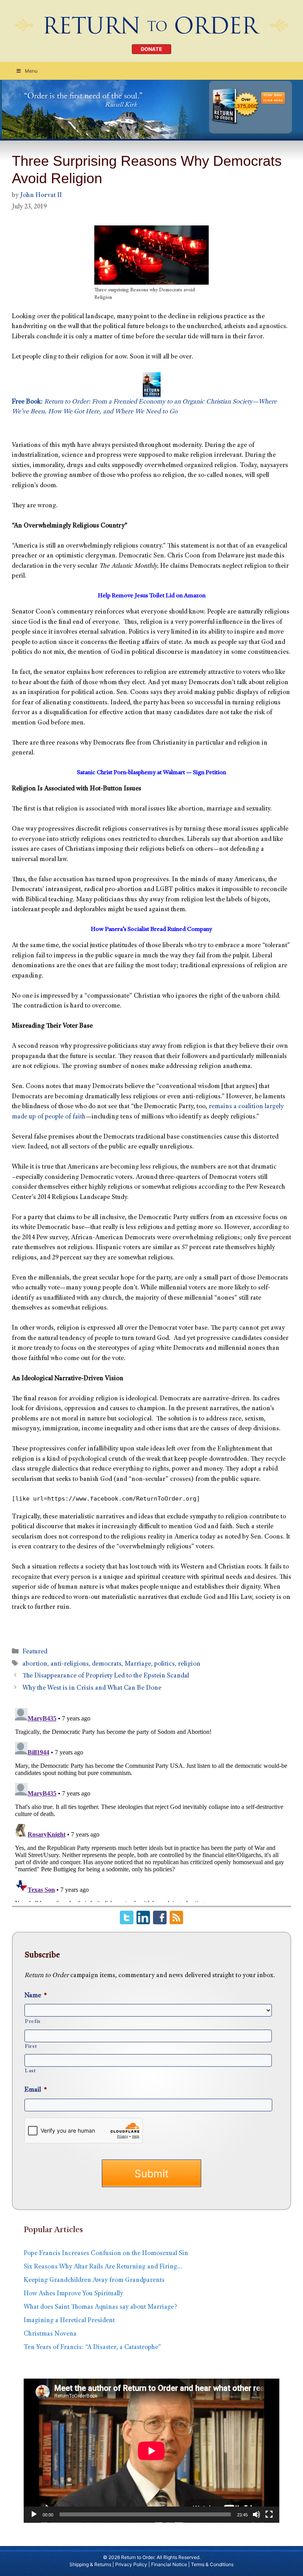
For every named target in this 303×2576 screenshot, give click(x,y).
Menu (31, 71)
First (31, 2047)
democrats (107, 1664)
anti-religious (70, 1664)
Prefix (33, 2022)
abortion (35, 1664)
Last (30, 2071)
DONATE (151, 49)
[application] (151, 2451)
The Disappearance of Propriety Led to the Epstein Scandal (106, 1676)
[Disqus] (151, 1803)
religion (189, 1664)
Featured (35, 1652)
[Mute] (256, 2514)
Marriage (138, 1664)
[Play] (34, 2514)
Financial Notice (169, 2564)
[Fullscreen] (269, 2514)
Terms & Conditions (212, 2564)
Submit (151, 2174)
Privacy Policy (131, 2564)
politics (165, 1664)
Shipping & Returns (90, 2564)
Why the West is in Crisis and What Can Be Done (92, 1688)
